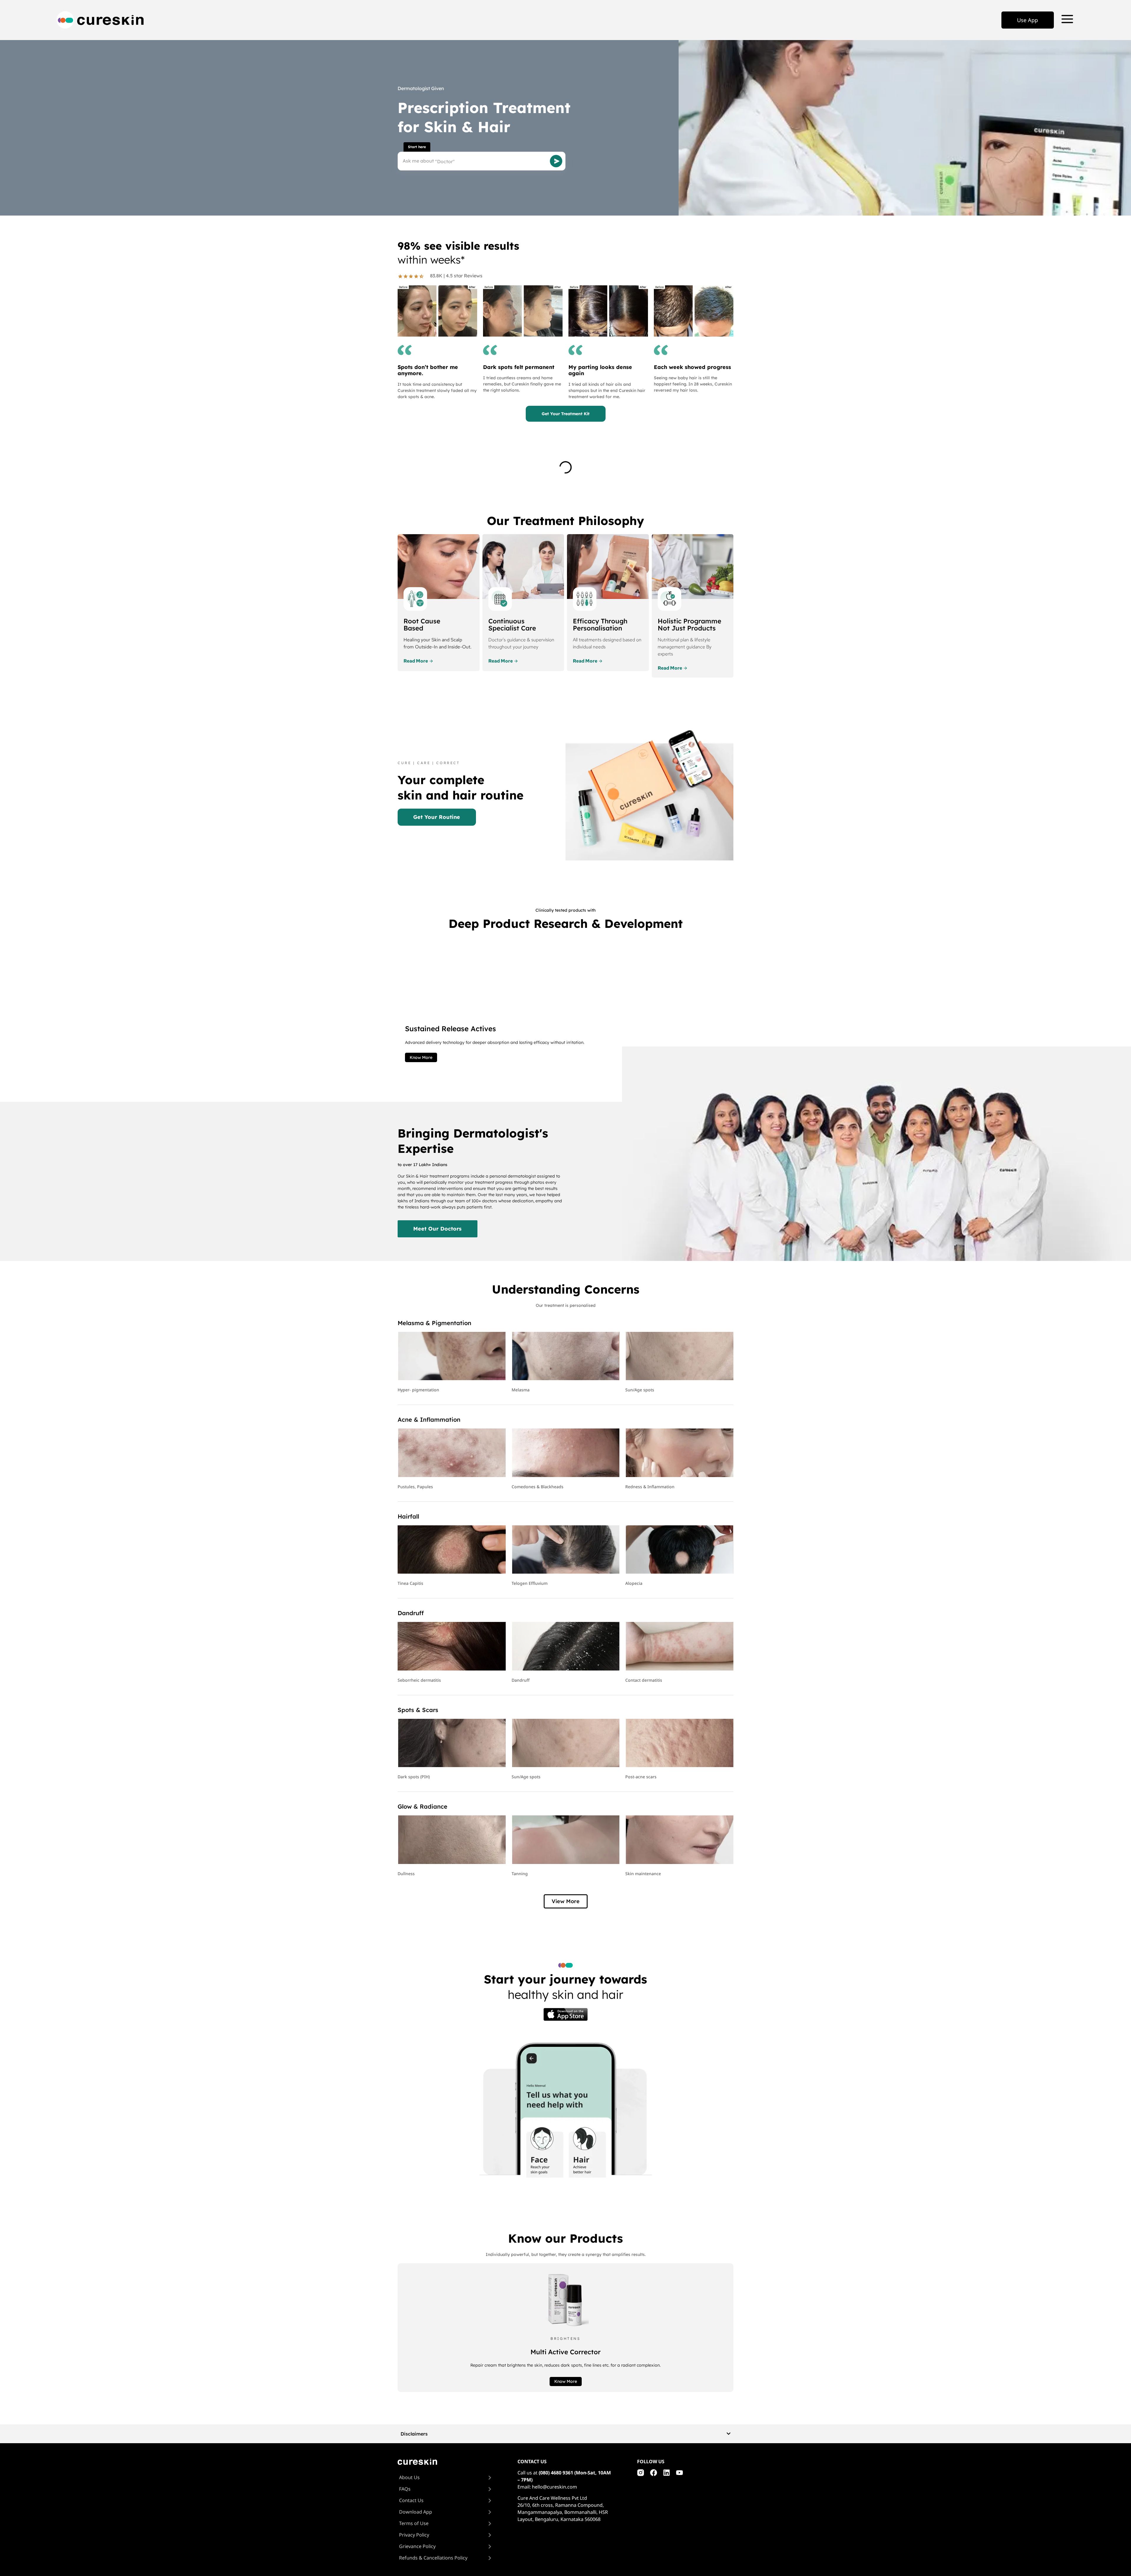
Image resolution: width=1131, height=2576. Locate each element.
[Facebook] (654, 2473)
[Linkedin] (667, 2473)
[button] (566, 1901)
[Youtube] (679, 2473)
